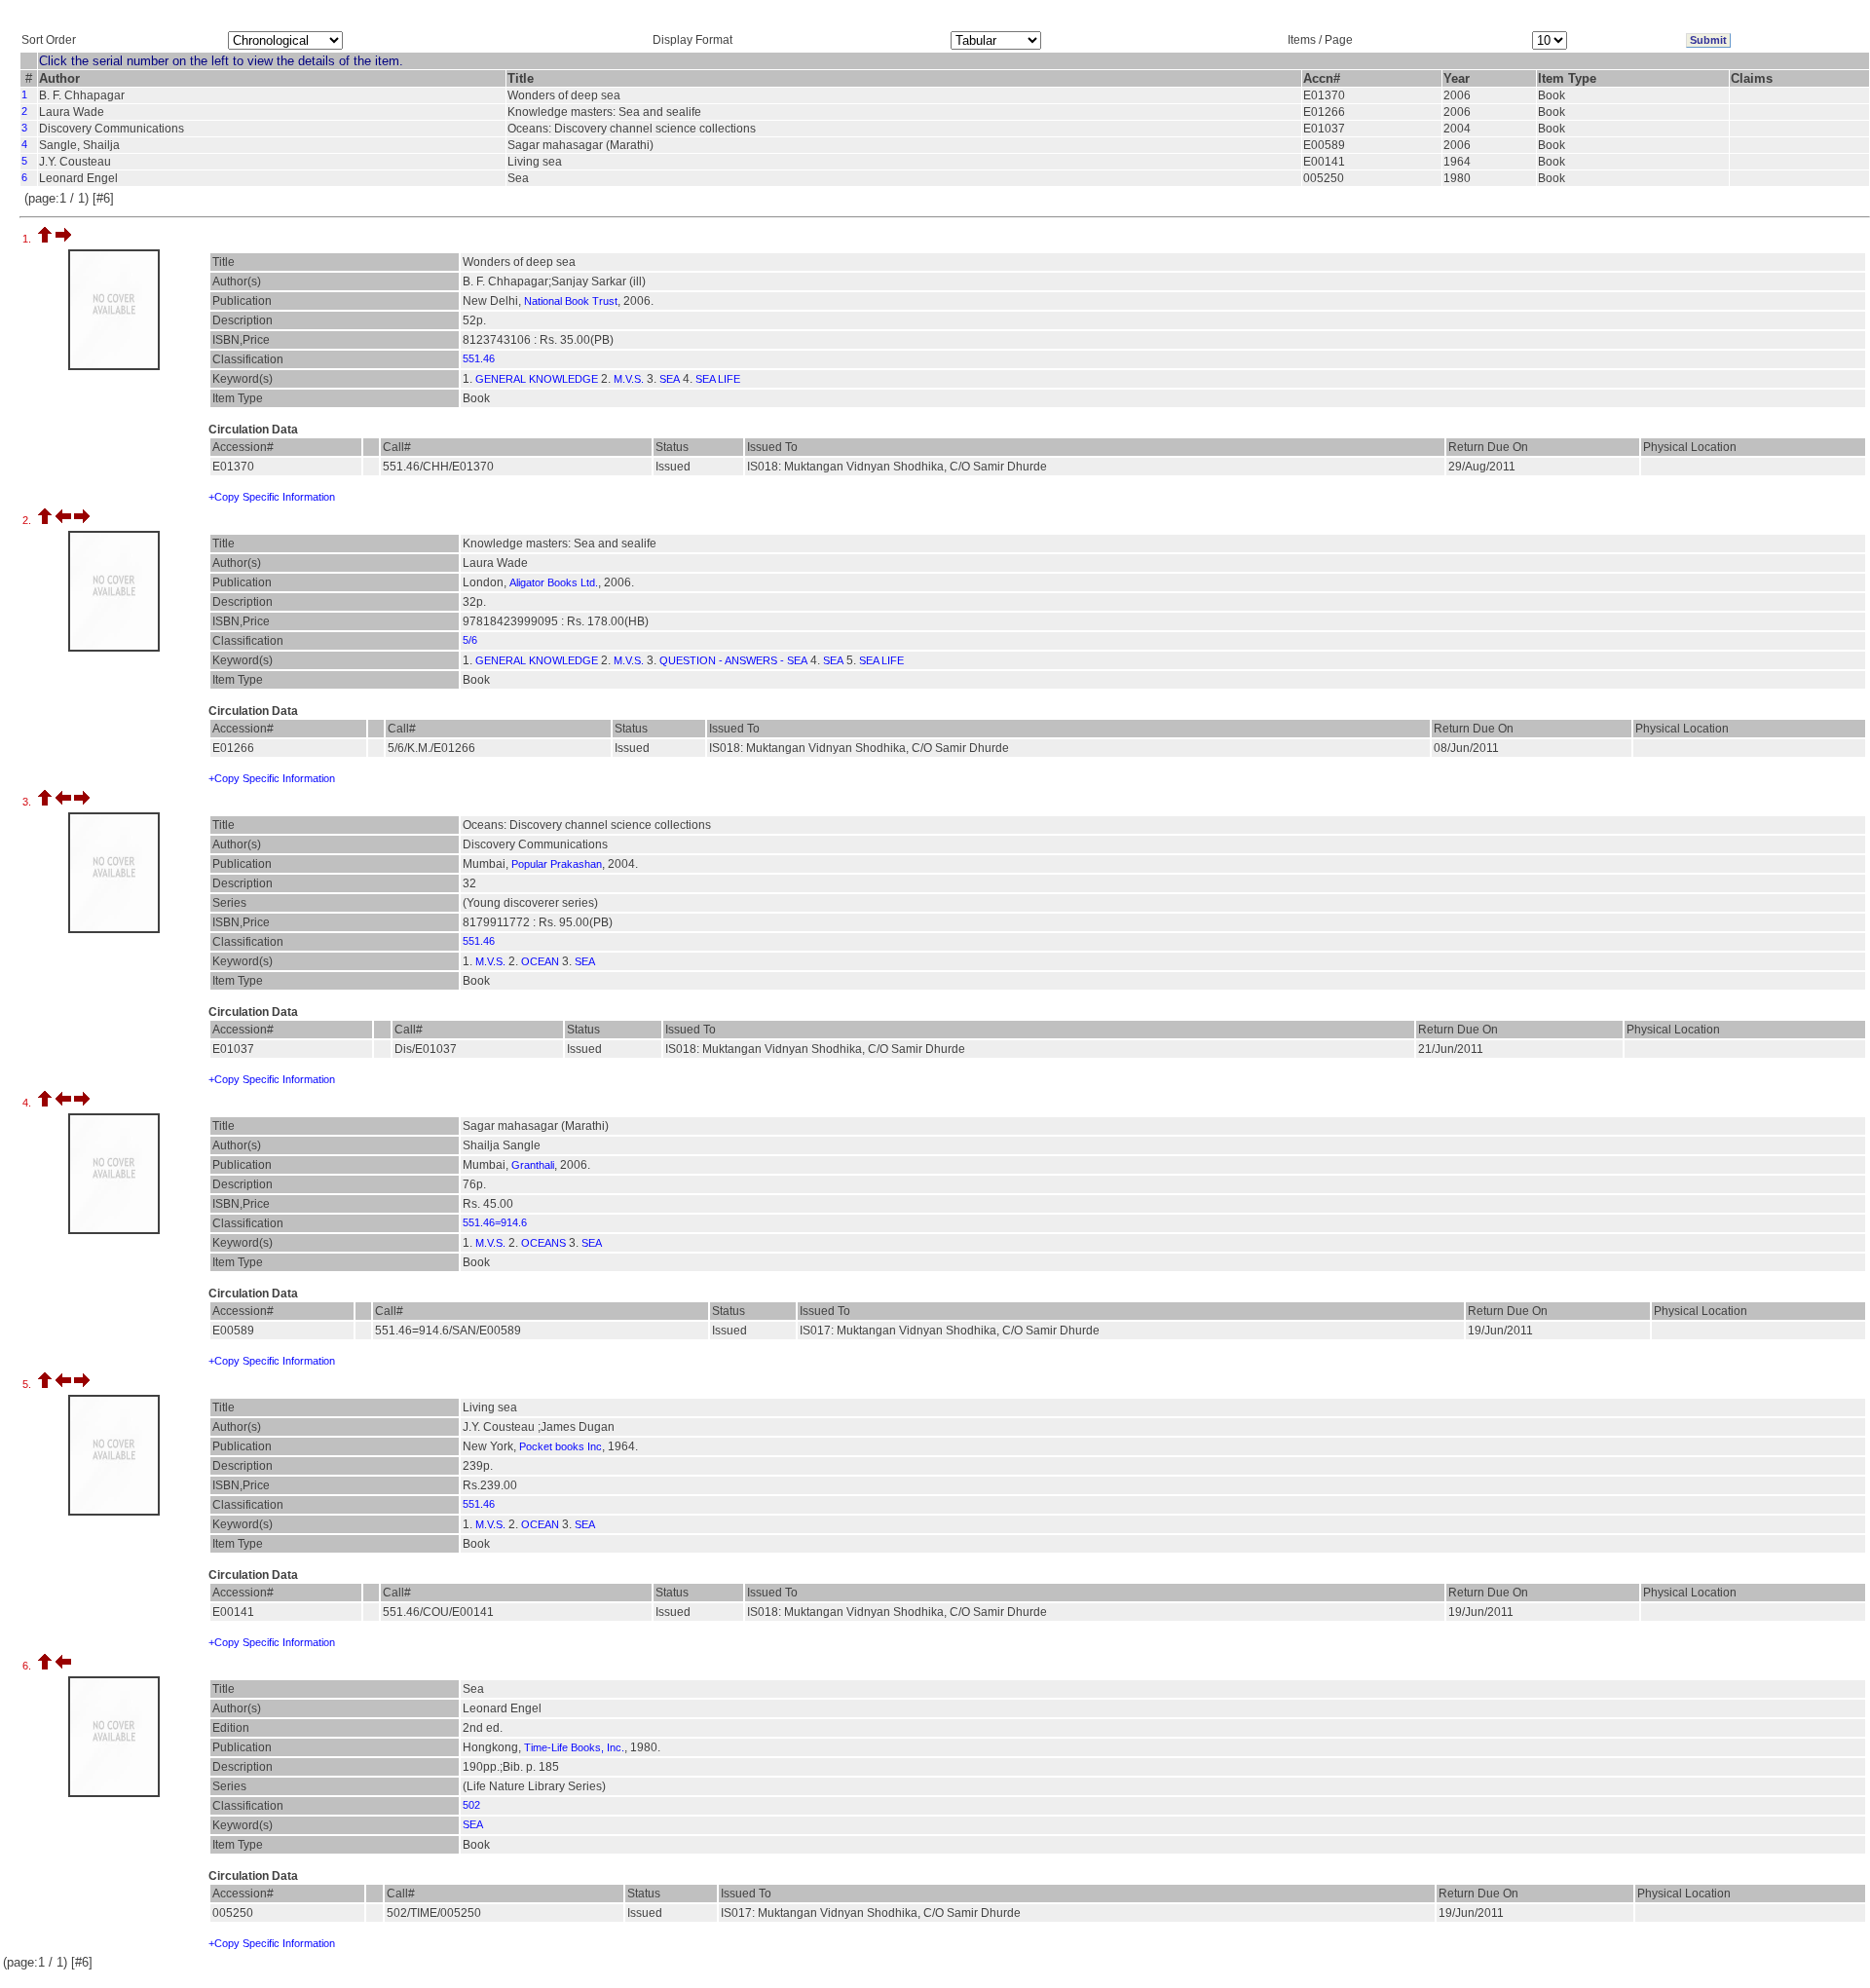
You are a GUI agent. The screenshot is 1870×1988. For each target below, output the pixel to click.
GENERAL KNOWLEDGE (537, 379)
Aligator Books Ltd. (554, 582)
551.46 (479, 358)
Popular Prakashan (557, 864)
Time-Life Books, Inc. (574, 1747)
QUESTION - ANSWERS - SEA (733, 660)
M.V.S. (629, 379)
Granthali (533, 1165)
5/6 (470, 640)
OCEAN (540, 961)
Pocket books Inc (561, 1446)
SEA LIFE (718, 379)
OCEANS (543, 1243)
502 (471, 1805)
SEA (670, 379)
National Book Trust (571, 301)
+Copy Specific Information (272, 497)
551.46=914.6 (495, 1222)
